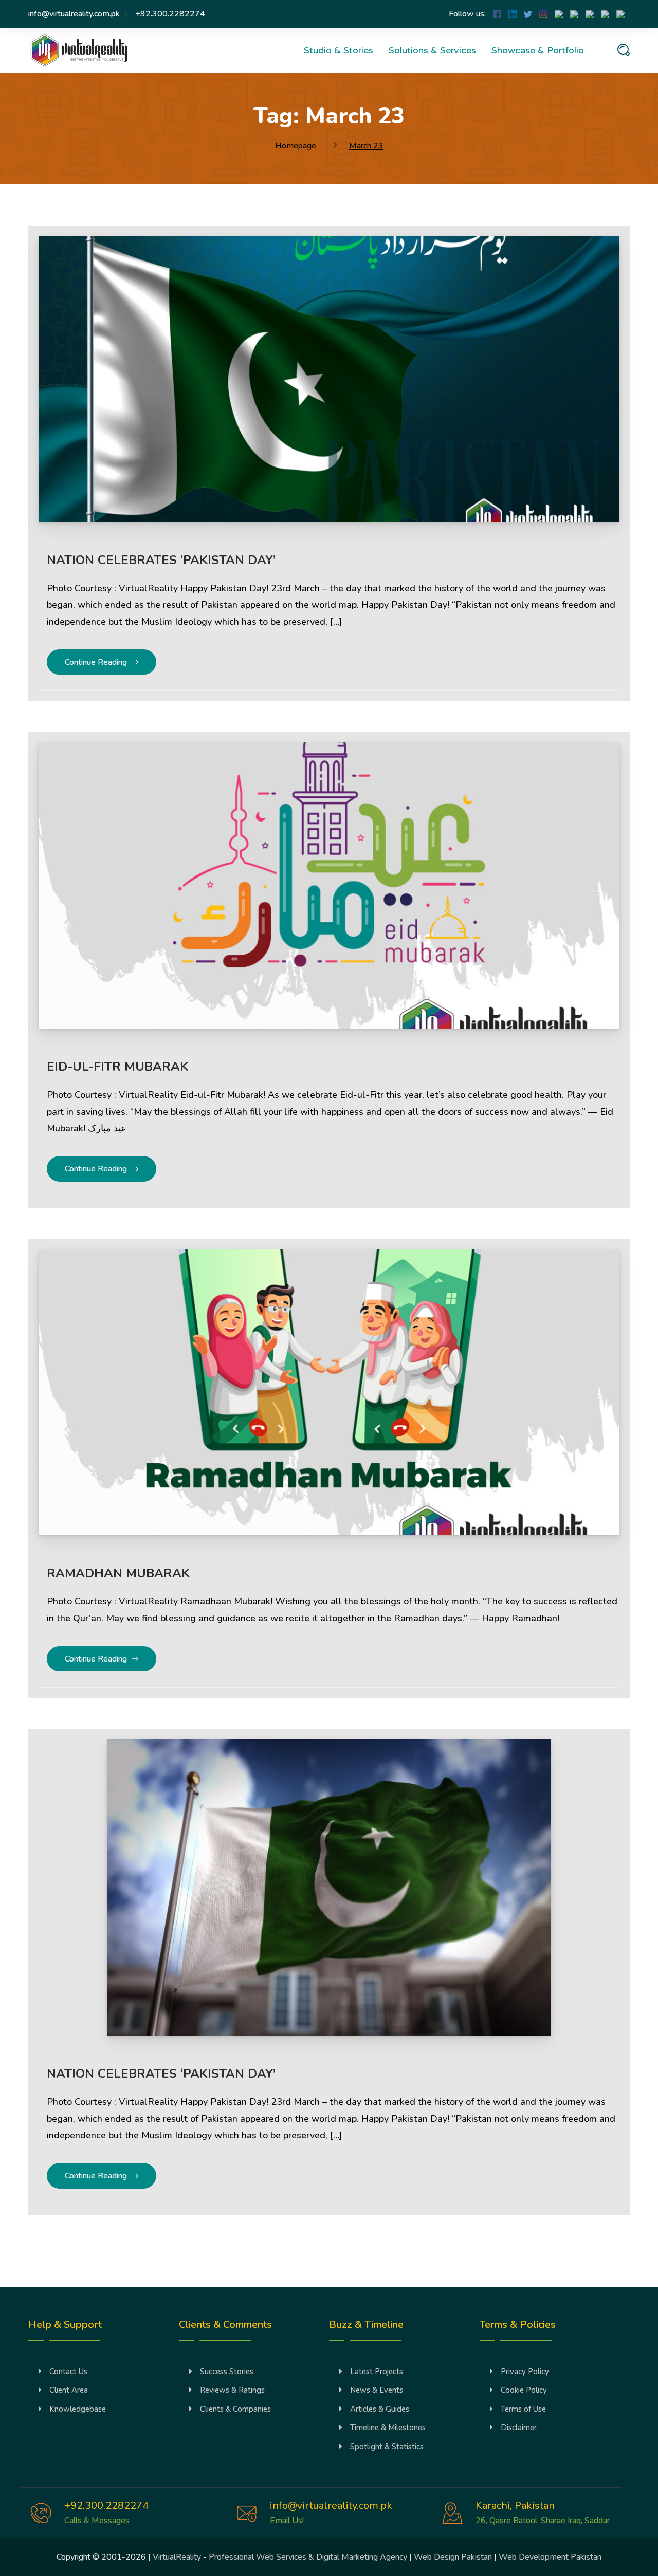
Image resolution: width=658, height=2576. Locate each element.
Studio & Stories (339, 50)
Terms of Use (523, 2409)
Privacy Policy (525, 2372)
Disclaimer (519, 2428)
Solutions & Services (432, 50)
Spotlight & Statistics (387, 2447)
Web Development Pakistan (550, 2557)
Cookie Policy (524, 2390)
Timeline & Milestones (388, 2428)
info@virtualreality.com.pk (74, 14)
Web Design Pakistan (453, 2557)
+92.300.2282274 (170, 14)
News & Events (377, 2390)
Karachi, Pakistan (515, 2505)
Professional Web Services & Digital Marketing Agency (308, 2557)
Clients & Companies (235, 2409)
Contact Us (68, 2372)
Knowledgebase (78, 2409)
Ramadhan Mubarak (118, 1573)
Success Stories (227, 2372)
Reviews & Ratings (232, 2390)
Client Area (69, 2390)
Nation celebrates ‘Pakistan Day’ (161, 560)
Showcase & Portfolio (538, 50)
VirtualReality (177, 2557)
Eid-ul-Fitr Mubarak (117, 1067)
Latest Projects (377, 2372)
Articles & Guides (380, 2409)
